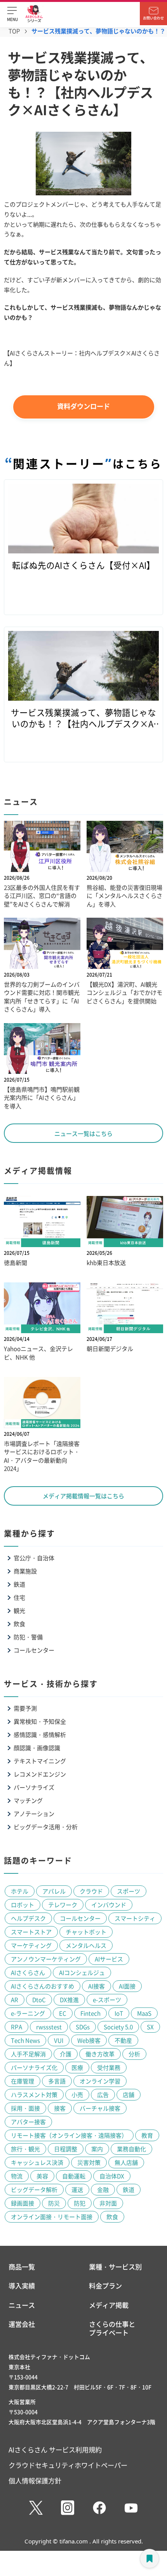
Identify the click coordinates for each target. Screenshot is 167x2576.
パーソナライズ (34, 1787)
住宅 (19, 1597)
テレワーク (63, 1905)
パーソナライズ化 (34, 2067)
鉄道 (19, 1584)
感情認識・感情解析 (40, 1734)
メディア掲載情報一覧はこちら (83, 1496)
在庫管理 (23, 2081)
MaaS (144, 2013)
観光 (19, 1610)
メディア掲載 (109, 2305)
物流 (17, 2176)
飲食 (19, 1624)
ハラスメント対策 (34, 2094)
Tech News (25, 2040)
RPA (17, 2027)
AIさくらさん (28, 1972)
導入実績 (22, 2286)
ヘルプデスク (28, 1918)
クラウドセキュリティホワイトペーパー (68, 2465)
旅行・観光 (25, 2149)
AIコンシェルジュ (82, 1972)
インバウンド (109, 1905)
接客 (60, 2108)
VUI (59, 2040)
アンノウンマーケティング (46, 1959)
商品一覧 (22, 2267)
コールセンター (34, 1650)
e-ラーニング (28, 2013)
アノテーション (34, 1814)
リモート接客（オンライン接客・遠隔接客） (69, 2135)
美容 (42, 2176)
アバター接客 (28, 2122)
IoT (119, 2013)
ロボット (23, 1905)
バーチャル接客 (100, 2108)
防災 (54, 2203)
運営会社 (22, 2324)
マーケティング (31, 1945)
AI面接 (127, 1986)
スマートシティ (135, 1918)
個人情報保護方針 (35, 2480)
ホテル (20, 1891)
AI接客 (97, 1986)
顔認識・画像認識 (37, 1748)
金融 (103, 2189)
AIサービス (109, 1959)
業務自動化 (131, 2149)
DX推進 (69, 2000)
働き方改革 (100, 2054)
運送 (77, 2189)
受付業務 (109, 2067)
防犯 (80, 2203)
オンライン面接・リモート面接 (52, 2217)
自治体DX (112, 2176)
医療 (77, 2067)
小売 (77, 2094)
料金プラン (105, 2286)
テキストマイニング (40, 1761)
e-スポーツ (107, 2000)
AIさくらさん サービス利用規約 (55, 2449)
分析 (134, 2054)
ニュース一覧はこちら (83, 1133)
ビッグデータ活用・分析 (46, 1827)
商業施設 (25, 1571)
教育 (147, 2135)
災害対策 (89, 2162)
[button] (12, 14)
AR (15, 2000)
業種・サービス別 (115, 2267)
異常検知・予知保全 (40, 1721)
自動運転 (74, 2176)
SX (150, 2027)
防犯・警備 (28, 1637)
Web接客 (89, 2040)
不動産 (123, 2040)
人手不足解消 (28, 2054)
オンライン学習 (100, 2081)
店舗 (129, 2094)
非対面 (108, 2203)
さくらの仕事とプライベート (112, 2328)
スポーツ (129, 1891)
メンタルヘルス (86, 1945)
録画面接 (23, 2203)
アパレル (54, 1891)
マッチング (28, 1800)
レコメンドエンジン (40, 1774)
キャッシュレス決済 (37, 2162)
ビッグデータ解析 (34, 2189)
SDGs (83, 2027)
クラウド (91, 1891)
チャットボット (86, 1932)
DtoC (39, 2000)
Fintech (90, 2013)
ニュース (22, 2305)
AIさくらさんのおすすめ (43, 1986)
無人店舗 (126, 2162)
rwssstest (49, 2027)
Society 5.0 (118, 2027)
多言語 (57, 2081)
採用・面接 (25, 2108)
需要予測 (25, 1708)
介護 (66, 2054)
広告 (103, 2094)
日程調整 (66, 2149)
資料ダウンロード (83, 406)
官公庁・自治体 (34, 1558)
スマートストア (31, 1932)
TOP (14, 31)
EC (63, 2013)
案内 (97, 2149)
